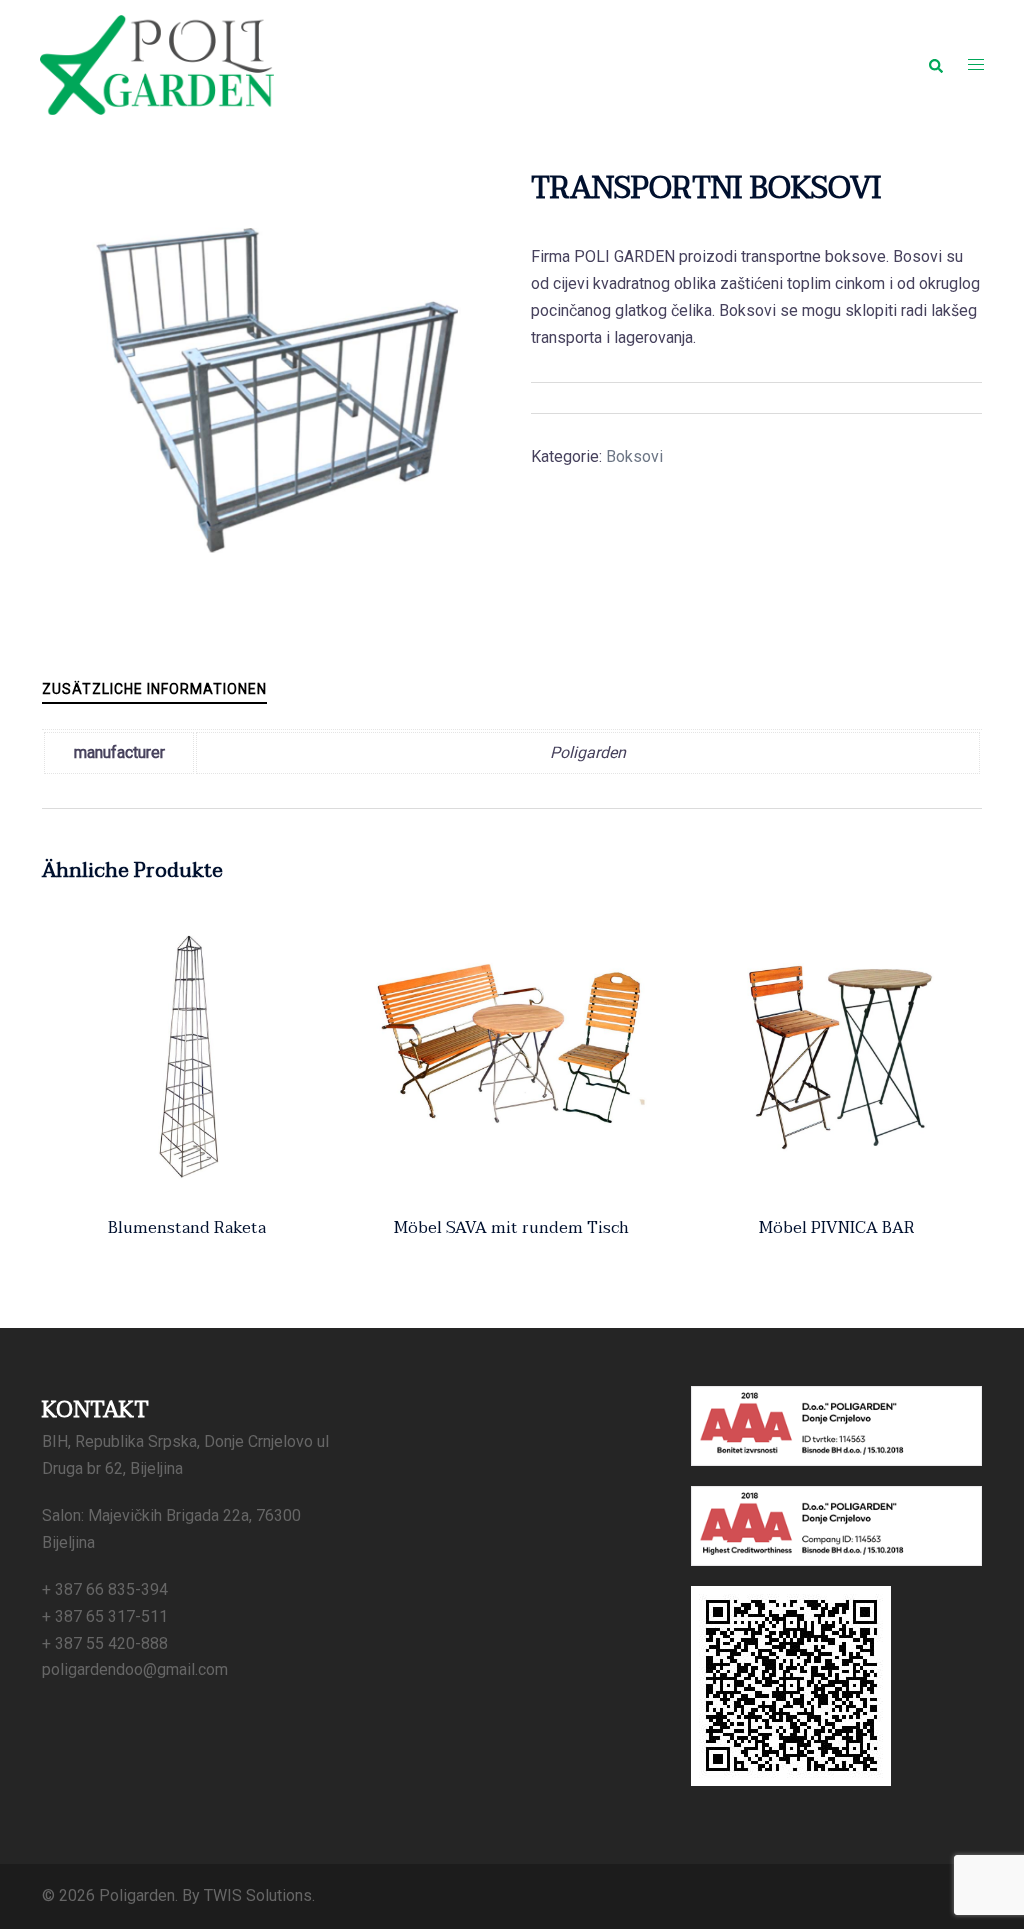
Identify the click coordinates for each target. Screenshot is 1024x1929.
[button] (935, 65)
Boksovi (634, 456)
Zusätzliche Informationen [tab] (154, 689)
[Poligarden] (157, 63)
